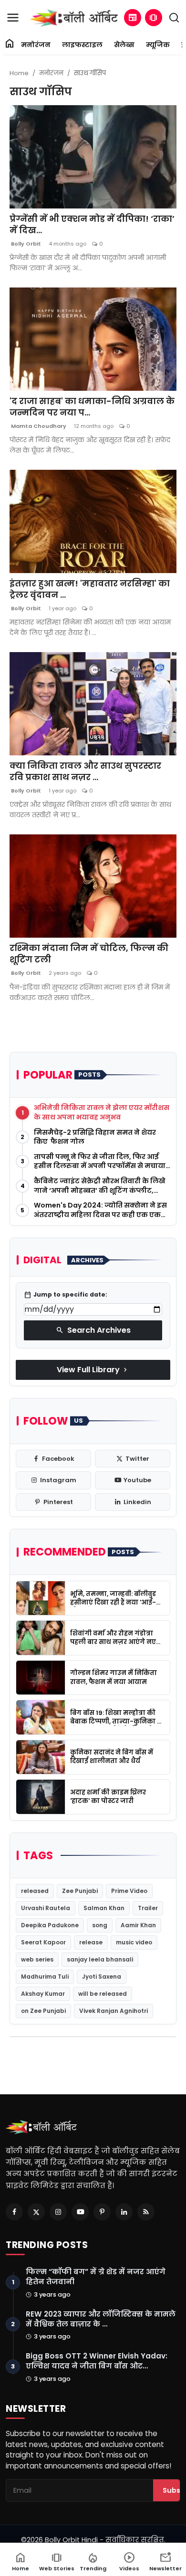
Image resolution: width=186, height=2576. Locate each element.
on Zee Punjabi (43, 2011)
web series (37, 1959)
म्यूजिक (158, 45)
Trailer (148, 1908)
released (35, 1891)
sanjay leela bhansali (100, 1959)
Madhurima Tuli (45, 1977)
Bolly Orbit (25, 244)
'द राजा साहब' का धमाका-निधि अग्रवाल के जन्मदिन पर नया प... (92, 407)
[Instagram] (58, 2212)
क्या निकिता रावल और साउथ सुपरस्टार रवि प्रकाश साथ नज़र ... (85, 772)
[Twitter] (36, 2212)
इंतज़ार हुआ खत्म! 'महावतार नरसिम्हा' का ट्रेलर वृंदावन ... (90, 589)
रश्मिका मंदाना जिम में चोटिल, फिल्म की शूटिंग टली (89, 954)
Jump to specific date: (66, 1295)
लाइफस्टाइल (82, 45)
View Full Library (93, 1370)
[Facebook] (14, 2212)
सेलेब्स (124, 45)
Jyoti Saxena (102, 1977)
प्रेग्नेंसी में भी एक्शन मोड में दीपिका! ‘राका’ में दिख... (92, 225)
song (100, 1925)
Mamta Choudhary (38, 426)
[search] (174, 18)
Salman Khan (104, 1908)
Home (19, 73)
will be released (103, 1994)
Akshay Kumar (43, 1994)
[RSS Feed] (146, 2212)
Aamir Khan (138, 1925)
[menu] (13, 18)
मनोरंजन (36, 45)
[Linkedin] (124, 2212)
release (91, 1942)
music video (134, 1942)
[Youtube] (80, 2212)
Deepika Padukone (50, 1925)
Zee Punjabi (80, 1891)
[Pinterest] (102, 2212)
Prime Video (129, 1891)
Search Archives (93, 1330)
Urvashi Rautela (46, 1908)
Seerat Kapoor (43, 1942)
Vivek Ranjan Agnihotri (114, 2011)
